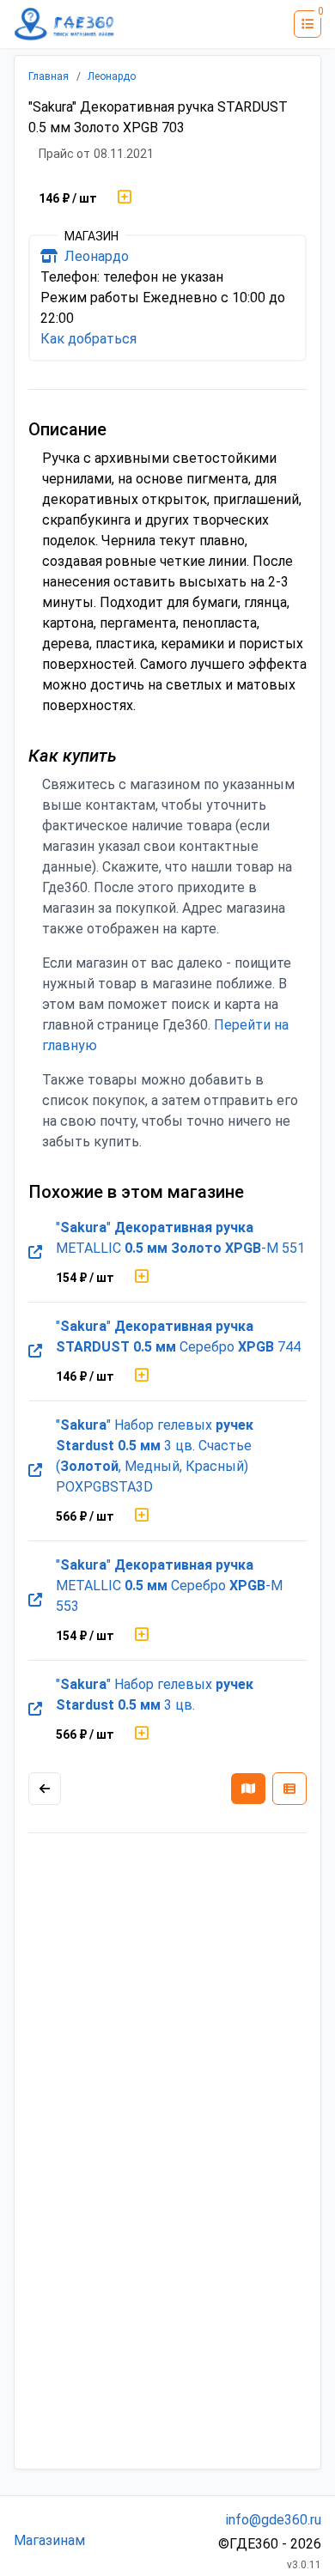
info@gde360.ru (274, 2520)
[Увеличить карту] (45, 1789)
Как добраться (88, 339)
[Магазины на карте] (248, 1789)
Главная (49, 76)
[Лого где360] (64, 24)
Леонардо (112, 76)
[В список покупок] (125, 198)
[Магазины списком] (289, 1789)
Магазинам (49, 2540)
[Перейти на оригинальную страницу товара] (35, 1253)
